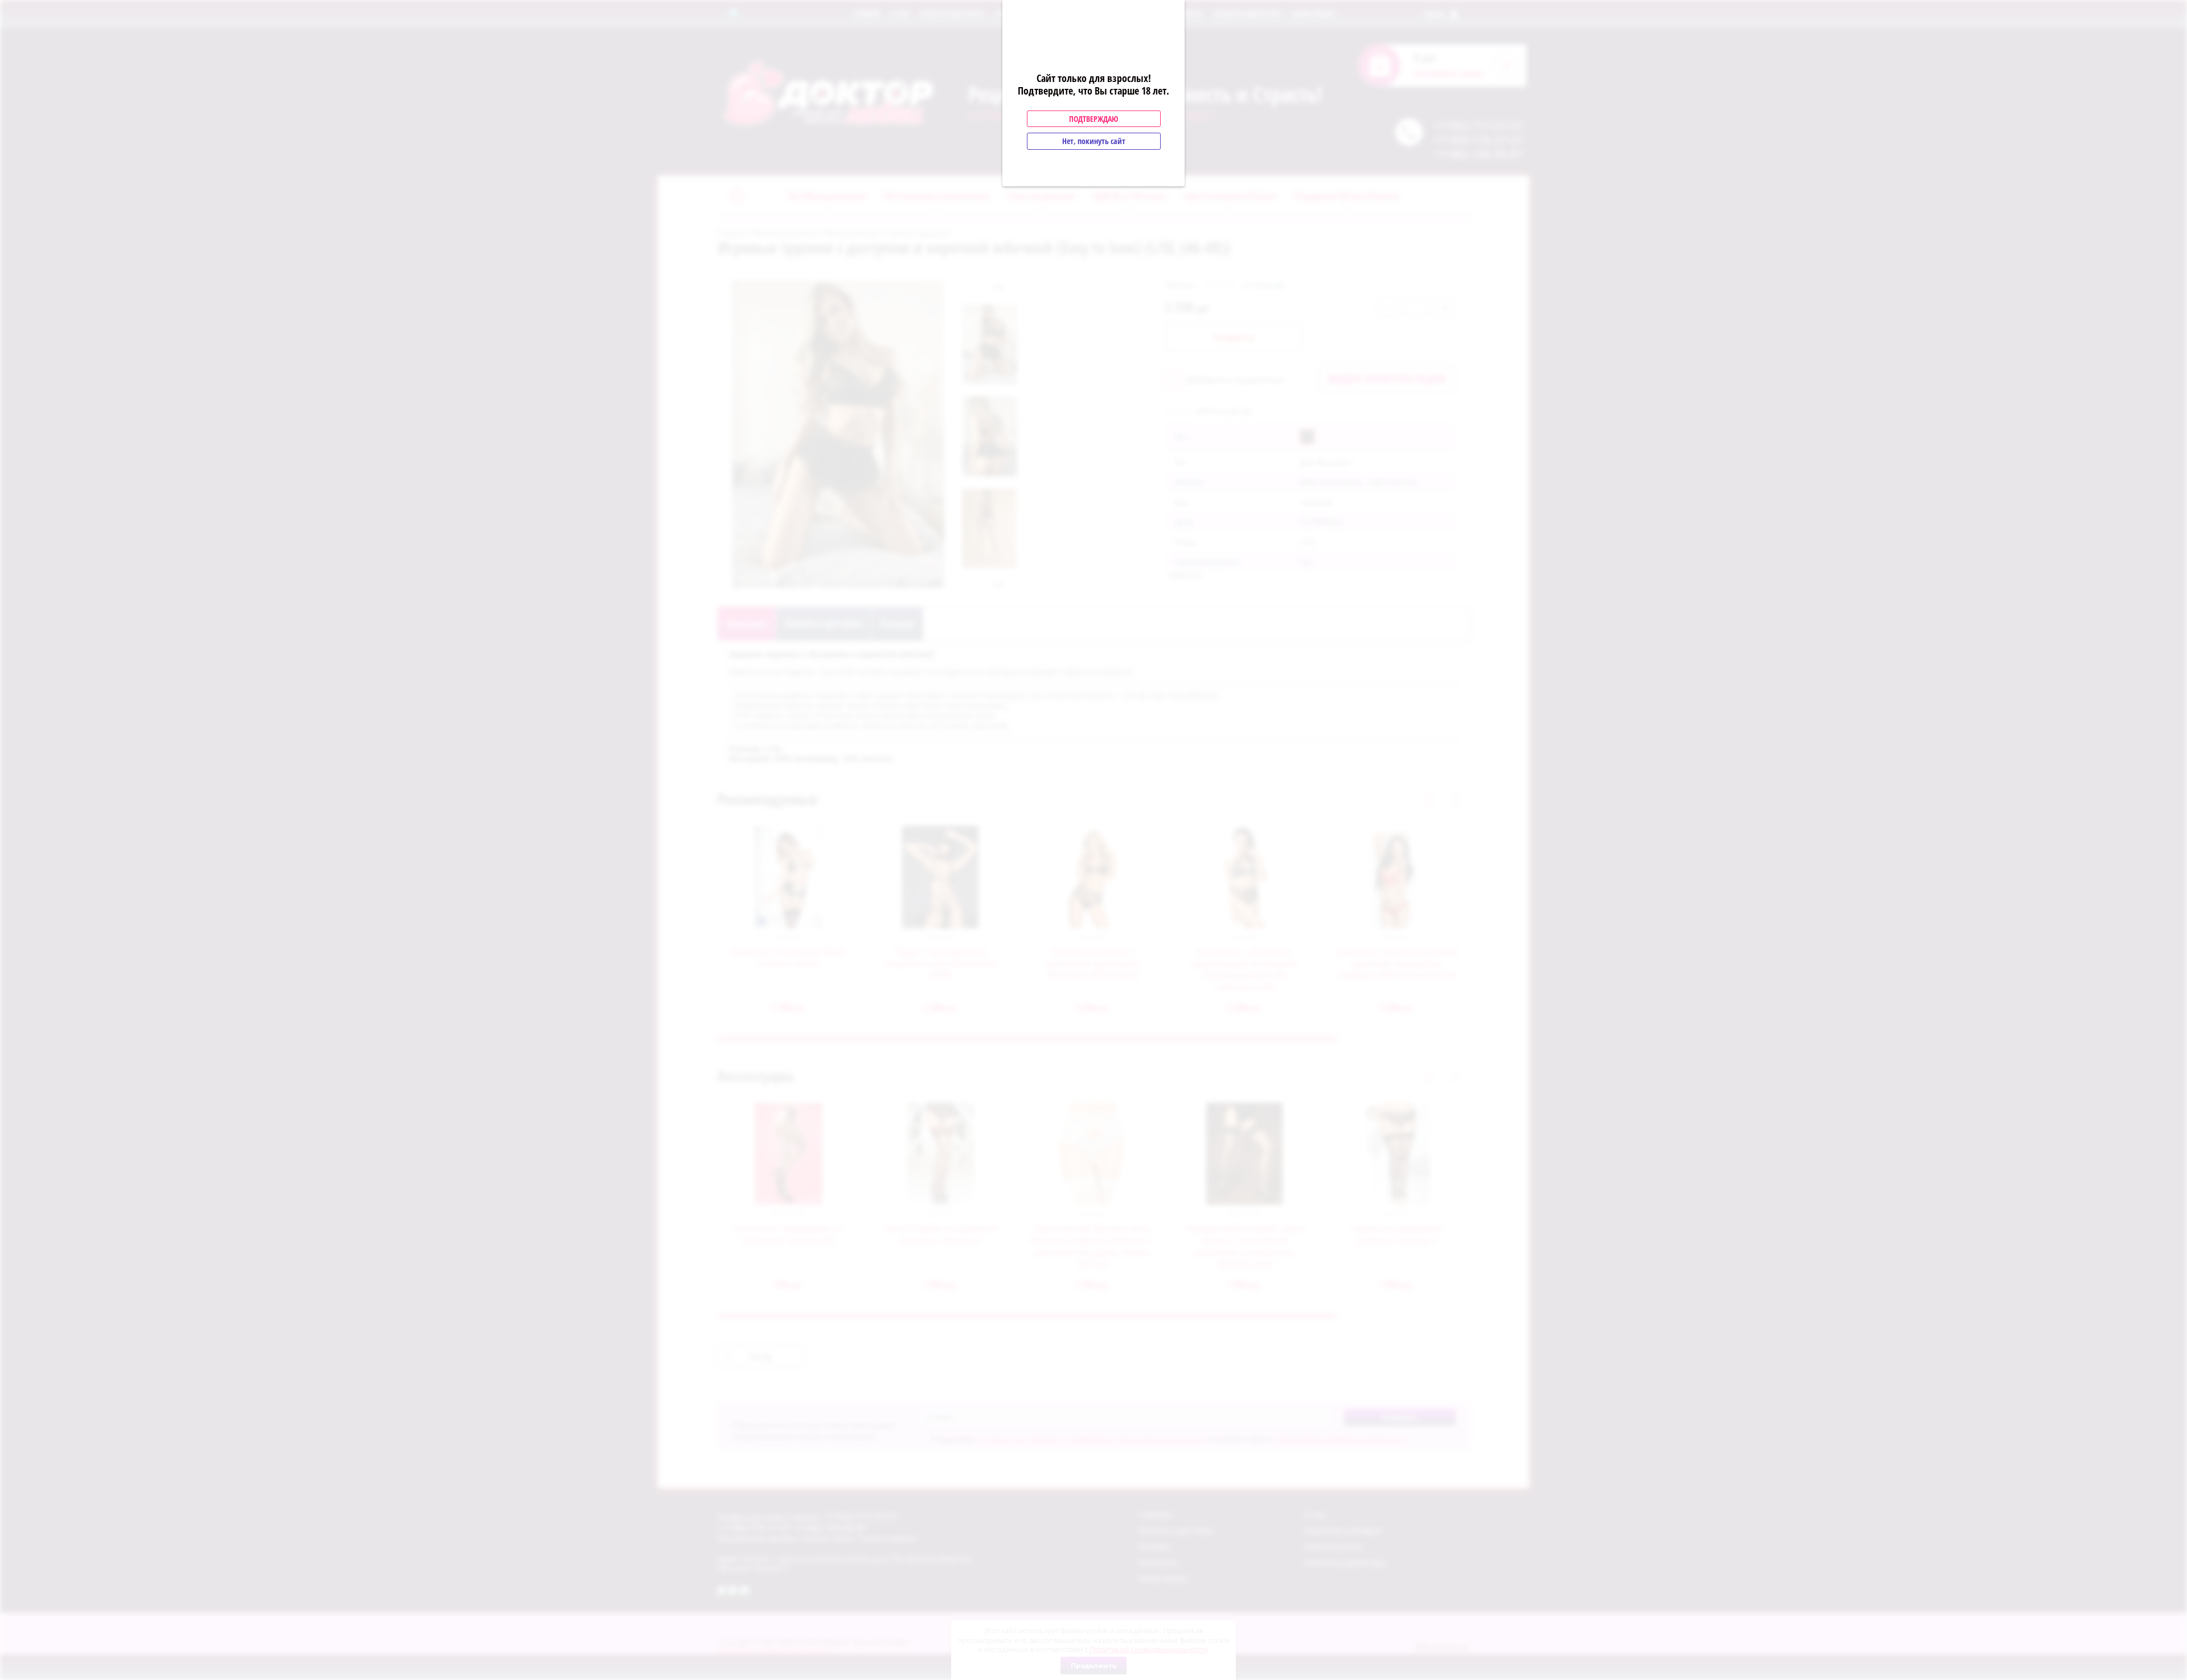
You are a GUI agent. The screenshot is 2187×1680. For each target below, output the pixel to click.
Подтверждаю (1093, 119)
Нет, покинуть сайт (1094, 141)
